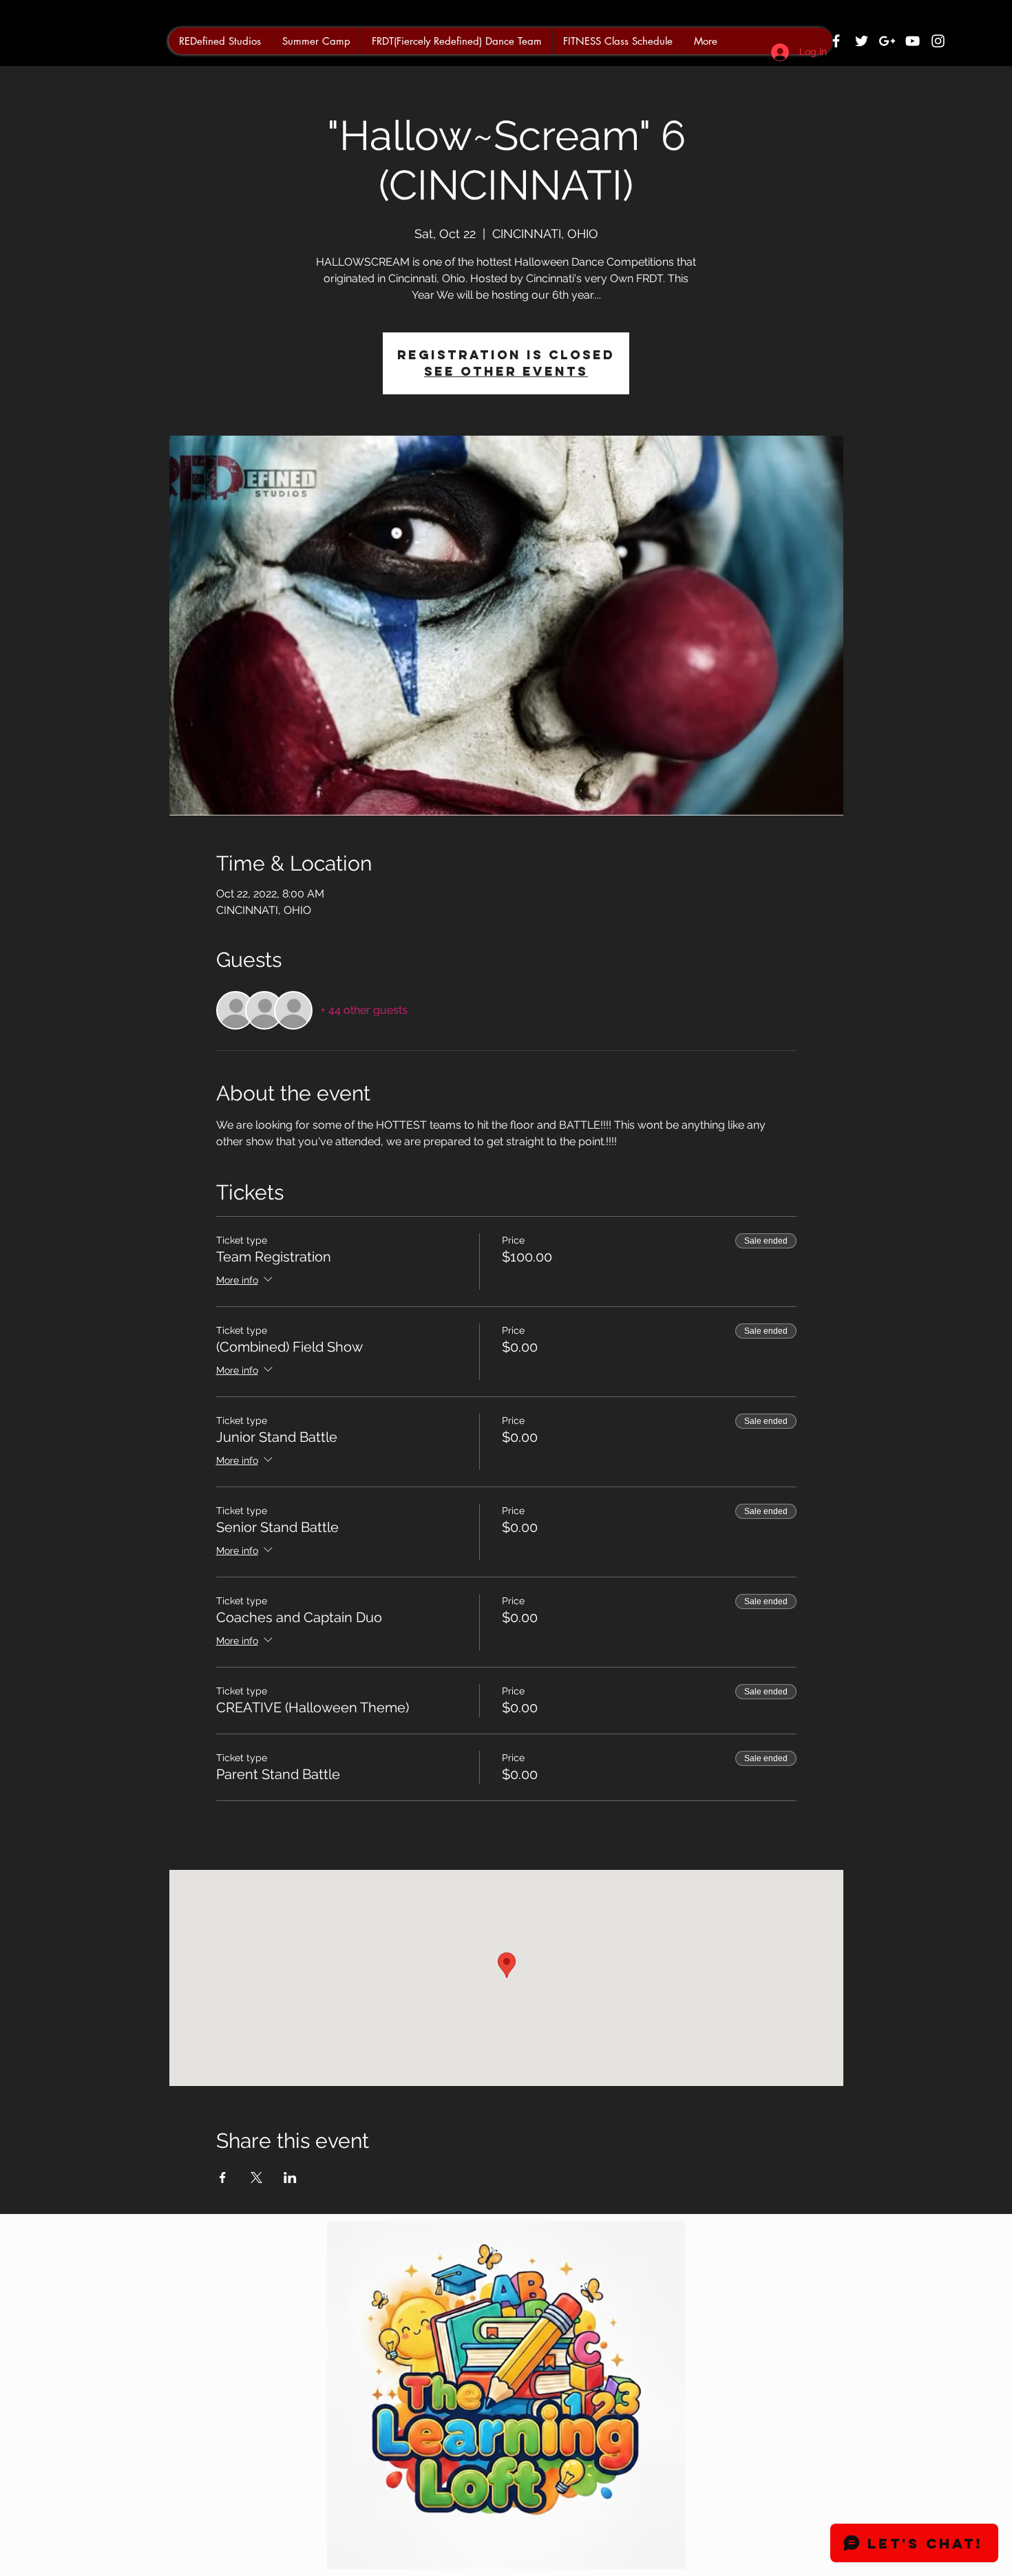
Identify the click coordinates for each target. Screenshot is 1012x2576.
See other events (506, 371)
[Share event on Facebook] (223, 2178)
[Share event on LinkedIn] (290, 2178)
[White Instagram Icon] (938, 41)
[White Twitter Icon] (862, 41)
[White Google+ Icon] (887, 41)
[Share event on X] (256, 2178)
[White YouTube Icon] (913, 41)
